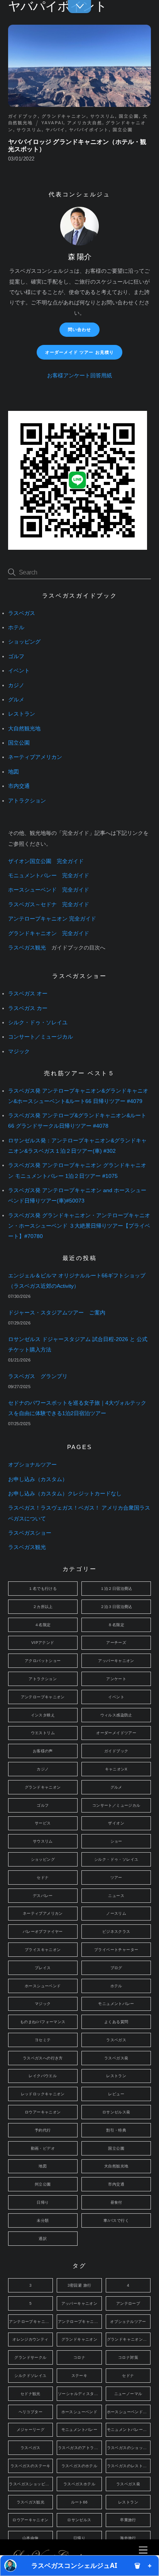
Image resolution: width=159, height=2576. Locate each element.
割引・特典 (116, 2130)
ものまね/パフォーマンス (43, 2022)
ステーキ (79, 2376)
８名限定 (116, 1625)
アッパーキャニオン (116, 1661)
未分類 (43, 2220)
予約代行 (43, 2130)
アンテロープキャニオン (43, 1697)
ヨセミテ (43, 2040)
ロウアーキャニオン (43, 2112)
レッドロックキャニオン (43, 2094)
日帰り (43, 2202)
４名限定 (43, 1625)
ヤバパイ (56, 130)
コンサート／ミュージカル (41, 1037)
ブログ (116, 1968)
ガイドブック (23, 116)
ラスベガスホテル (79, 2484)
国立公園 (129, 116)
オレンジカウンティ (30, 2339)
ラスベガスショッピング (31, 2484)
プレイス (43, 1968)
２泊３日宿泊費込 (116, 1607)
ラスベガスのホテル (79, 2466)
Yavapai (52, 123)
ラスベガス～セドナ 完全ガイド (49, 905)
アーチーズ (116, 1643)
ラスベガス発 (116, 2058)
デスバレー (43, 1896)
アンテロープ (128, 2303)
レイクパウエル (43, 2076)
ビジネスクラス (116, 1932)
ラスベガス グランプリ (38, 1376)
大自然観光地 (24, 729)
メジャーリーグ (31, 2430)
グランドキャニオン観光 (129, 2339)
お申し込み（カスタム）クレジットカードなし (65, 1494)
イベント (19, 671)
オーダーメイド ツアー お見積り (80, 352)
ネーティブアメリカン (35, 757)
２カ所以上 (43, 1607)
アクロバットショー (43, 1661)
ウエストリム (43, 1733)
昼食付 (116, 2202)
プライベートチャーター (116, 1950)
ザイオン (116, 1823)
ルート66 (79, 2502)
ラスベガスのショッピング (129, 2448)
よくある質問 (116, 2022)
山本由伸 (30, 2538)
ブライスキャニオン (43, 1950)
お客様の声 (43, 1751)
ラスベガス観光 (27, 948)
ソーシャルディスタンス (80, 2394)
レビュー (116, 2094)
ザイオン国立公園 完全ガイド (46, 861)
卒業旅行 (128, 2520)
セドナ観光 (30, 2394)
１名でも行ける (43, 1589)
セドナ (43, 1878)
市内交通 (19, 786)
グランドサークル (30, 2357)
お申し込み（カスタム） (38, 1479)
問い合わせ (80, 329)
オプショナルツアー (32, 1465)
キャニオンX (116, 1769)
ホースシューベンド (43, 1986)
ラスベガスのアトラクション (80, 2448)
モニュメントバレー (116, 2004)
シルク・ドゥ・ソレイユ (38, 1023)
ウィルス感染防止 (116, 1715)
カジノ (16, 685)
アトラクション (27, 801)
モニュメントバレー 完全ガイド (49, 876)
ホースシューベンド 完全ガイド (49, 890)
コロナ (79, 2357)
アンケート (116, 1679)
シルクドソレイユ (30, 2376)
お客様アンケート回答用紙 (79, 376)
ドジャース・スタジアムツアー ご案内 (57, 1313)
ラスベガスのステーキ (30, 2466)
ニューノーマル (128, 2394)
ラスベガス (22, 613)
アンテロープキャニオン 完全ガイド (52, 919)
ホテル (16, 628)
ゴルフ (16, 656)
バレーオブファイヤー (43, 1932)
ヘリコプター (30, 2412)
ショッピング (24, 642)
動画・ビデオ (43, 2148)
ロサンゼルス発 (116, 2112)
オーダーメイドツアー (116, 1733)
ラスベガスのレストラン (129, 2466)
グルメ (16, 700)
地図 (14, 772)
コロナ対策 (128, 2357)
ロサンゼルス (79, 2520)
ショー (116, 1841)
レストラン (22, 714)
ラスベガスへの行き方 (43, 2058)
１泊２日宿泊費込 (116, 1589)
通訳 (43, 2239)
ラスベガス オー (28, 994)
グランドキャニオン (64, 116)
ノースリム (116, 1913)
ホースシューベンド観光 (129, 2412)
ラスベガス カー (28, 1008)
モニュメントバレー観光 (129, 2430)
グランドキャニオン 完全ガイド (49, 933)
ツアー (116, 1878)
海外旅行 (128, 2538)
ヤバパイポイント (89, 130)
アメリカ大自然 (85, 123)
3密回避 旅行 (79, 2285)
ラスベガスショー (30, 1533)
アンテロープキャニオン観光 (80, 2322)
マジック (19, 1052)
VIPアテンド (43, 1643)
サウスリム (103, 116)
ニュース (116, 1896)
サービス (43, 1823)
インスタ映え (43, 1715)
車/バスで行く (116, 2220)
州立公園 (43, 2184)
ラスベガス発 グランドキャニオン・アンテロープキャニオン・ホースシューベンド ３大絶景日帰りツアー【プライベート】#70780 (79, 1226)
